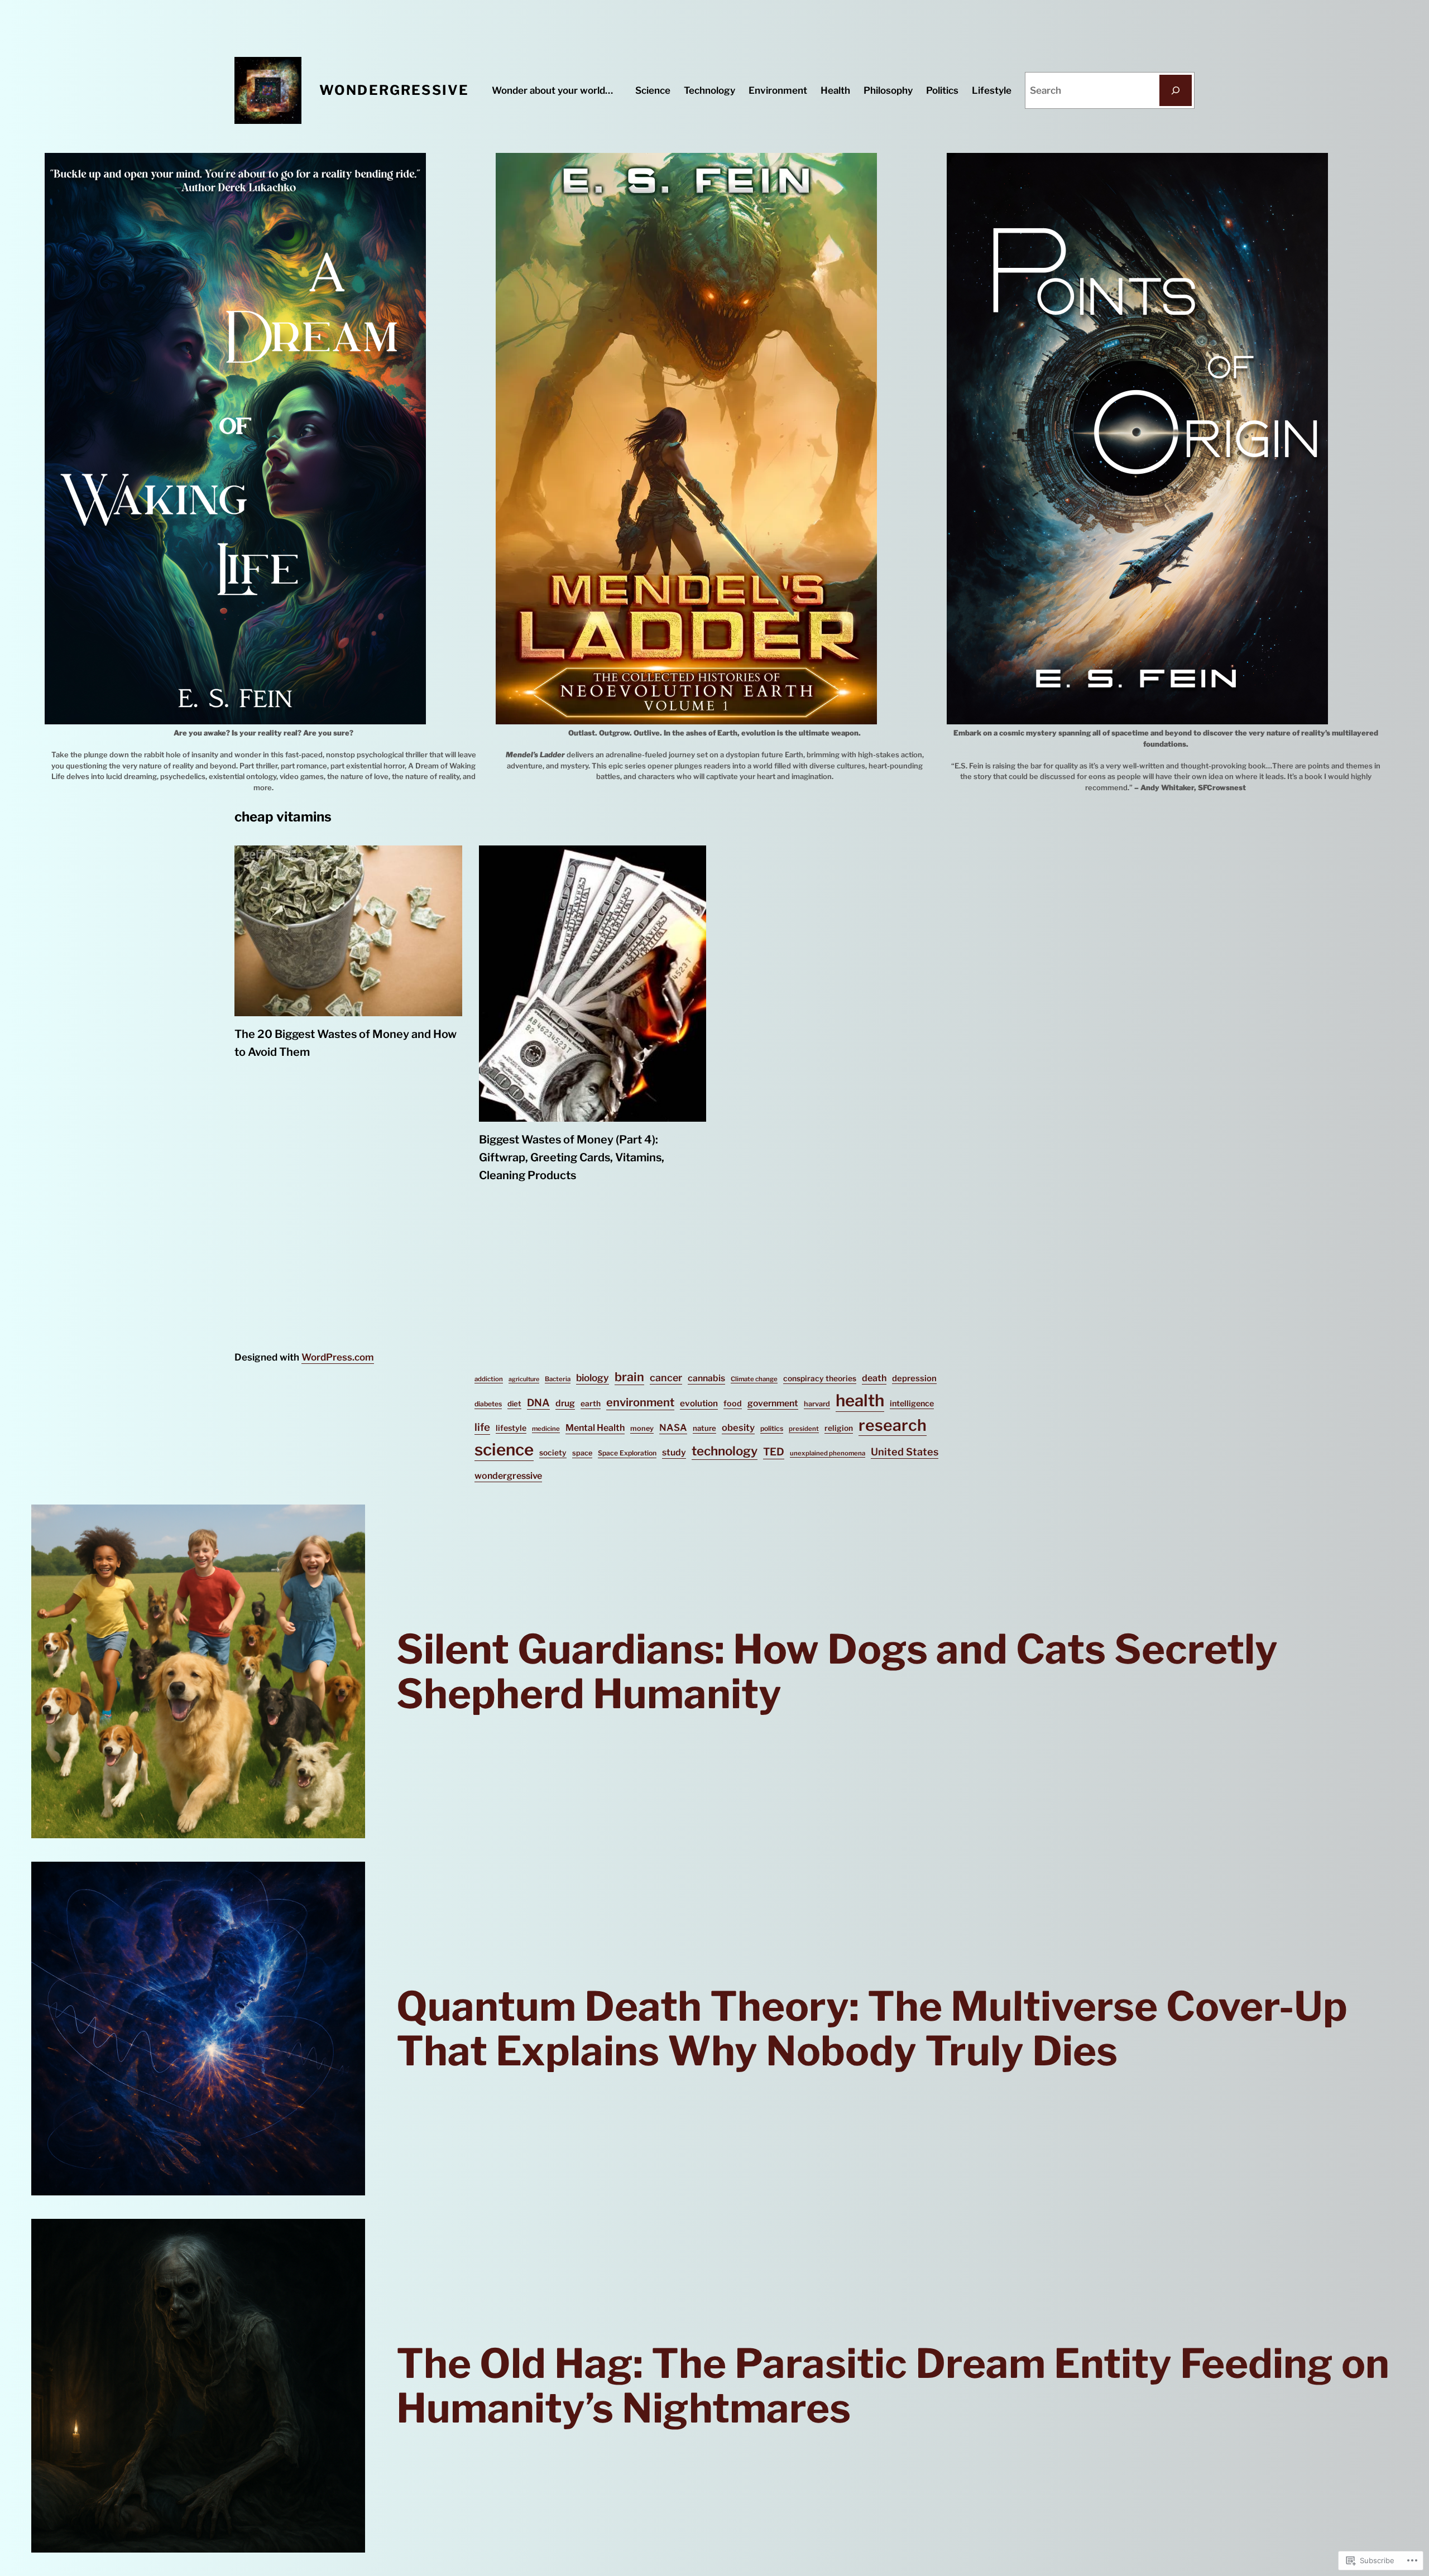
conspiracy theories (820, 1378)
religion (839, 1428)
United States (905, 1452)
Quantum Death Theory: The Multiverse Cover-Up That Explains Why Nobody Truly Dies (872, 2029)
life (482, 1427)
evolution (699, 1403)
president (804, 1429)
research (893, 1425)
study (674, 1452)
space (582, 1453)
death (874, 1378)
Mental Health (595, 1428)
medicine (546, 1429)
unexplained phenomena (828, 1453)
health (860, 1400)
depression (914, 1378)
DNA (538, 1403)
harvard (817, 1404)
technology (725, 1451)
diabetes (488, 1404)
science (504, 1450)
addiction (489, 1379)
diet (514, 1404)
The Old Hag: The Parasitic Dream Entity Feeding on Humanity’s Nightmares (893, 2386)
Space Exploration (627, 1453)
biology (593, 1378)
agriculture (524, 1379)
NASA (673, 1428)
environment (640, 1402)
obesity (738, 1428)
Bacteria (558, 1379)
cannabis (706, 1378)
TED (774, 1452)
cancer (666, 1378)
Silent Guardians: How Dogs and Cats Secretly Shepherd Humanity (837, 1671)
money (642, 1428)
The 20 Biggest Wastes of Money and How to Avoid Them (346, 1043)
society (553, 1453)
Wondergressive (394, 90)
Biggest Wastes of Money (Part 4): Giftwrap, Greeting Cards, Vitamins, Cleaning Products (572, 1157)
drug (565, 1403)
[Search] (1176, 90)
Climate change (754, 1379)
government (773, 1403)
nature (704, 1428)
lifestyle (511, 1428)
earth (591, 1404)
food (733, 1404)
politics (772, 1428)
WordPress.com (338, 1357)
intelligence (912, 1404)
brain (629, 1377)
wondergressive (508, 1476)
